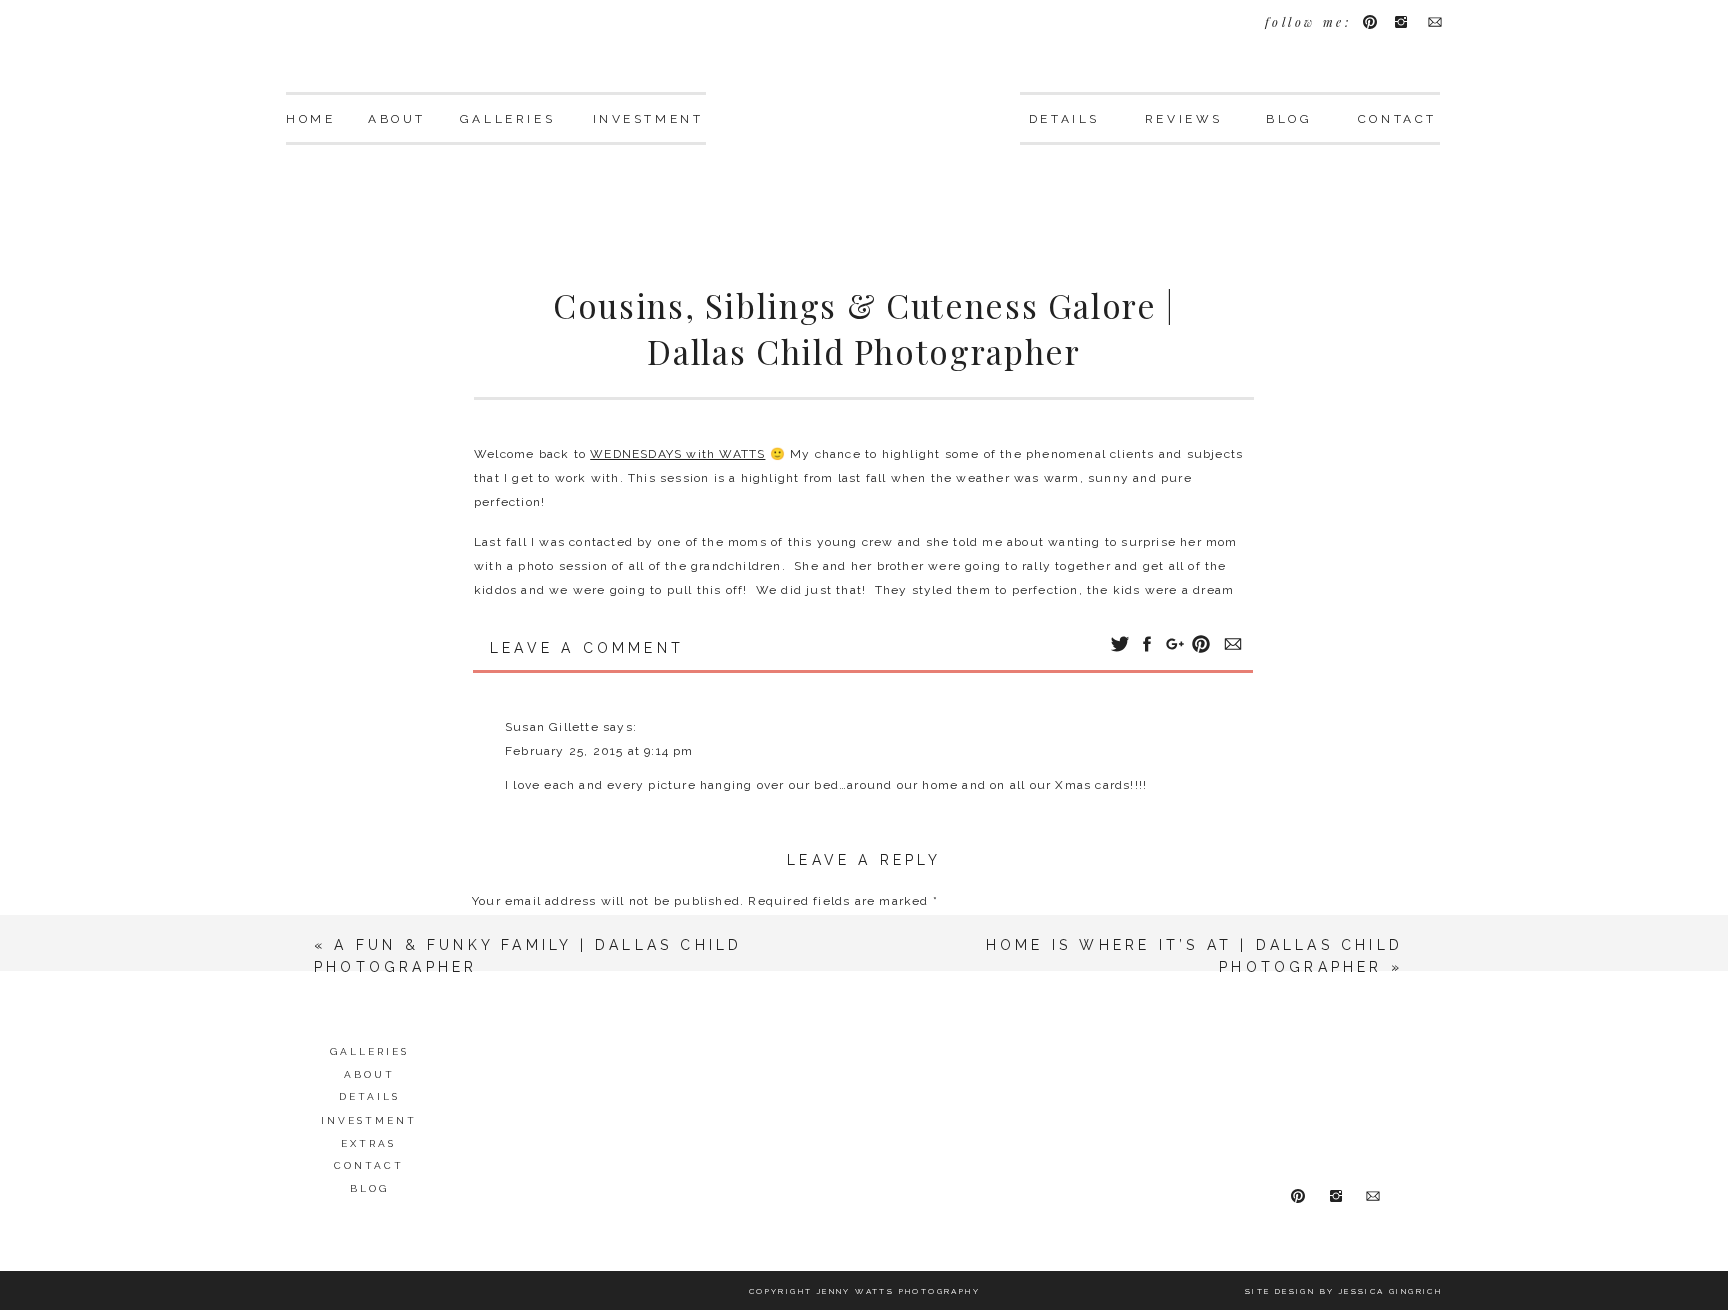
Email (494, 1234)
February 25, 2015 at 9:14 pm (599, 751)
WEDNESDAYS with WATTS (677, 454)
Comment (508, 938)
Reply (524, 825)
